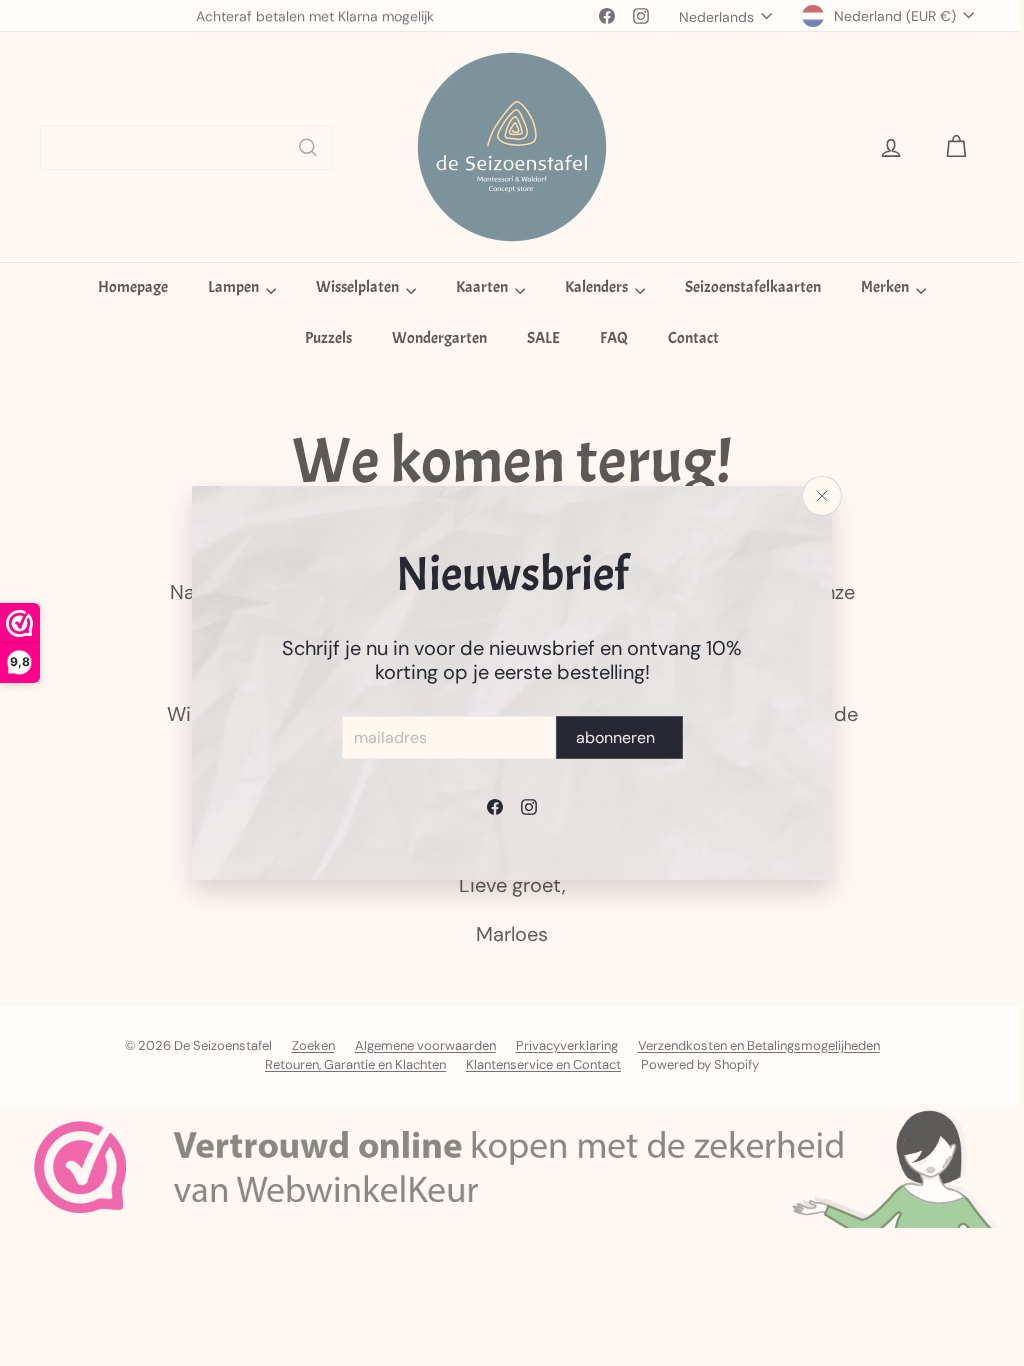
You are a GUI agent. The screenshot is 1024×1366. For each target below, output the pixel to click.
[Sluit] (815, 496)
